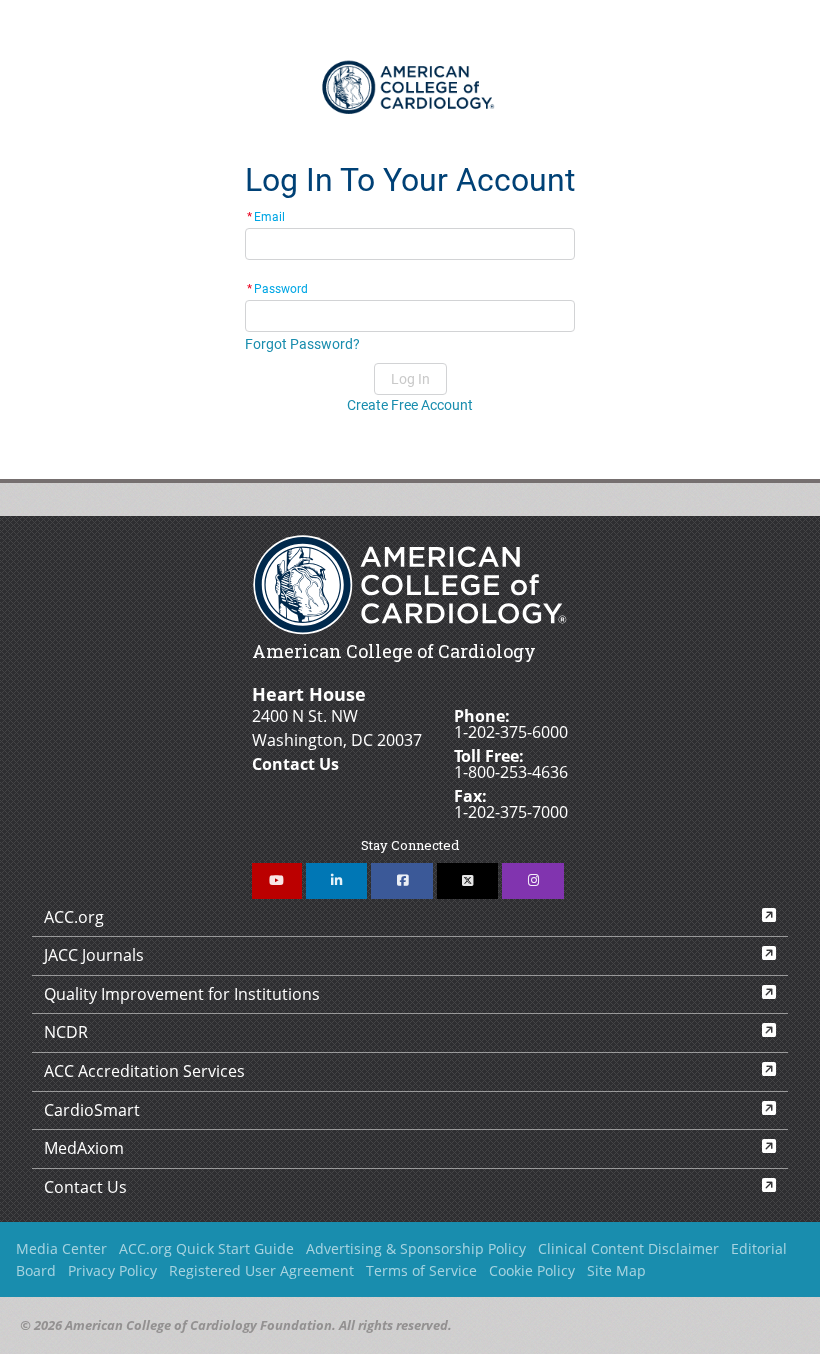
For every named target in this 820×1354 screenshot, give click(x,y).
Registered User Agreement (261, 1270)
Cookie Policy (532, 1270)
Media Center (61, 1248)
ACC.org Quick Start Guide (206, 1248)
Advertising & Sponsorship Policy (416, 1248)
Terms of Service (421, 1270)
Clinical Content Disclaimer (628, 1248)
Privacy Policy (112, 1270)
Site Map (616, 1270)
